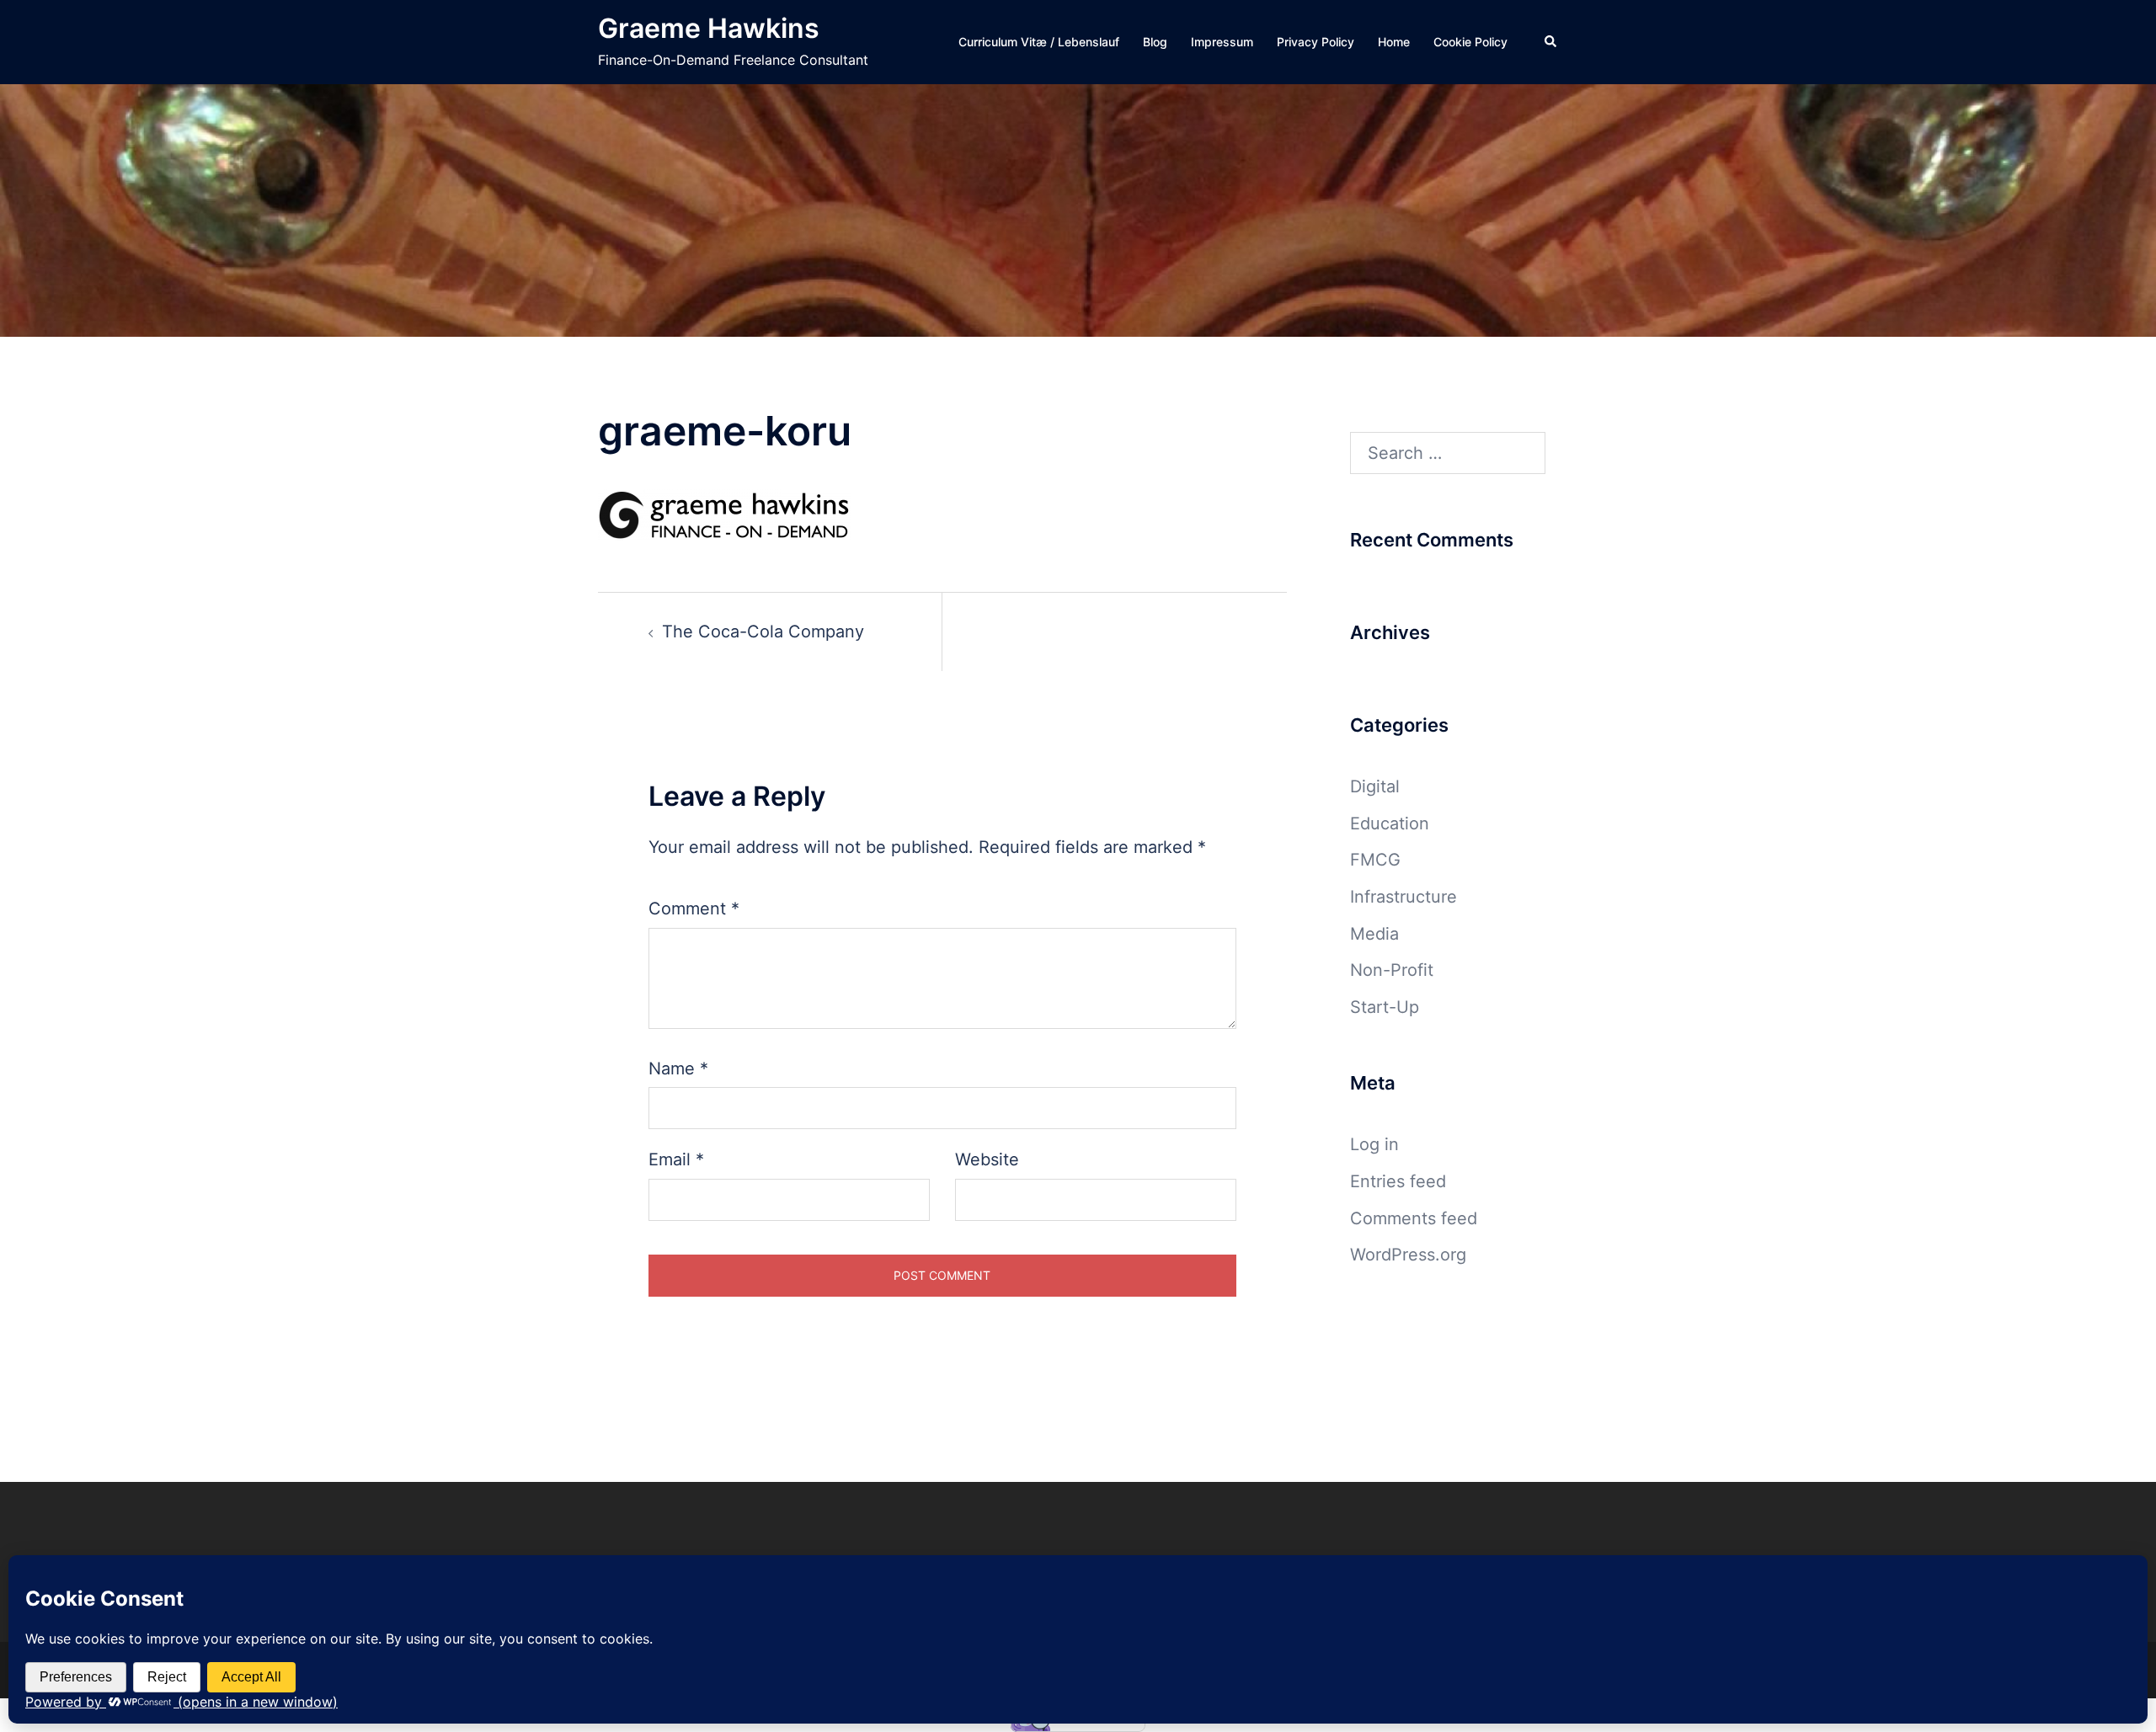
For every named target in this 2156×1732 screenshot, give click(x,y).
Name (678, 1069)
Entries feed (1398, 1181)
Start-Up (1385, 1007)
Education (1390, 823)
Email (676, 1159)
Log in (1374, 1144)
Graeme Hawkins (709, 28)
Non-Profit (1392, 970)
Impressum (1222, 42)
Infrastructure (1404, 897)
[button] (1551, 42)
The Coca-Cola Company (763, 632)
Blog (1155, 42)
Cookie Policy (1470, 42)
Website (987, 1159)
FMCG (1375, 860)
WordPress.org (1408, 1255)
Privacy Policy (1315, 42)
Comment (694, 909)
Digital (1375, 786)
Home (1394, 42)
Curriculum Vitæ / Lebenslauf (1039, 42)
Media (1374, 934)
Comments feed (1414, 1218)
